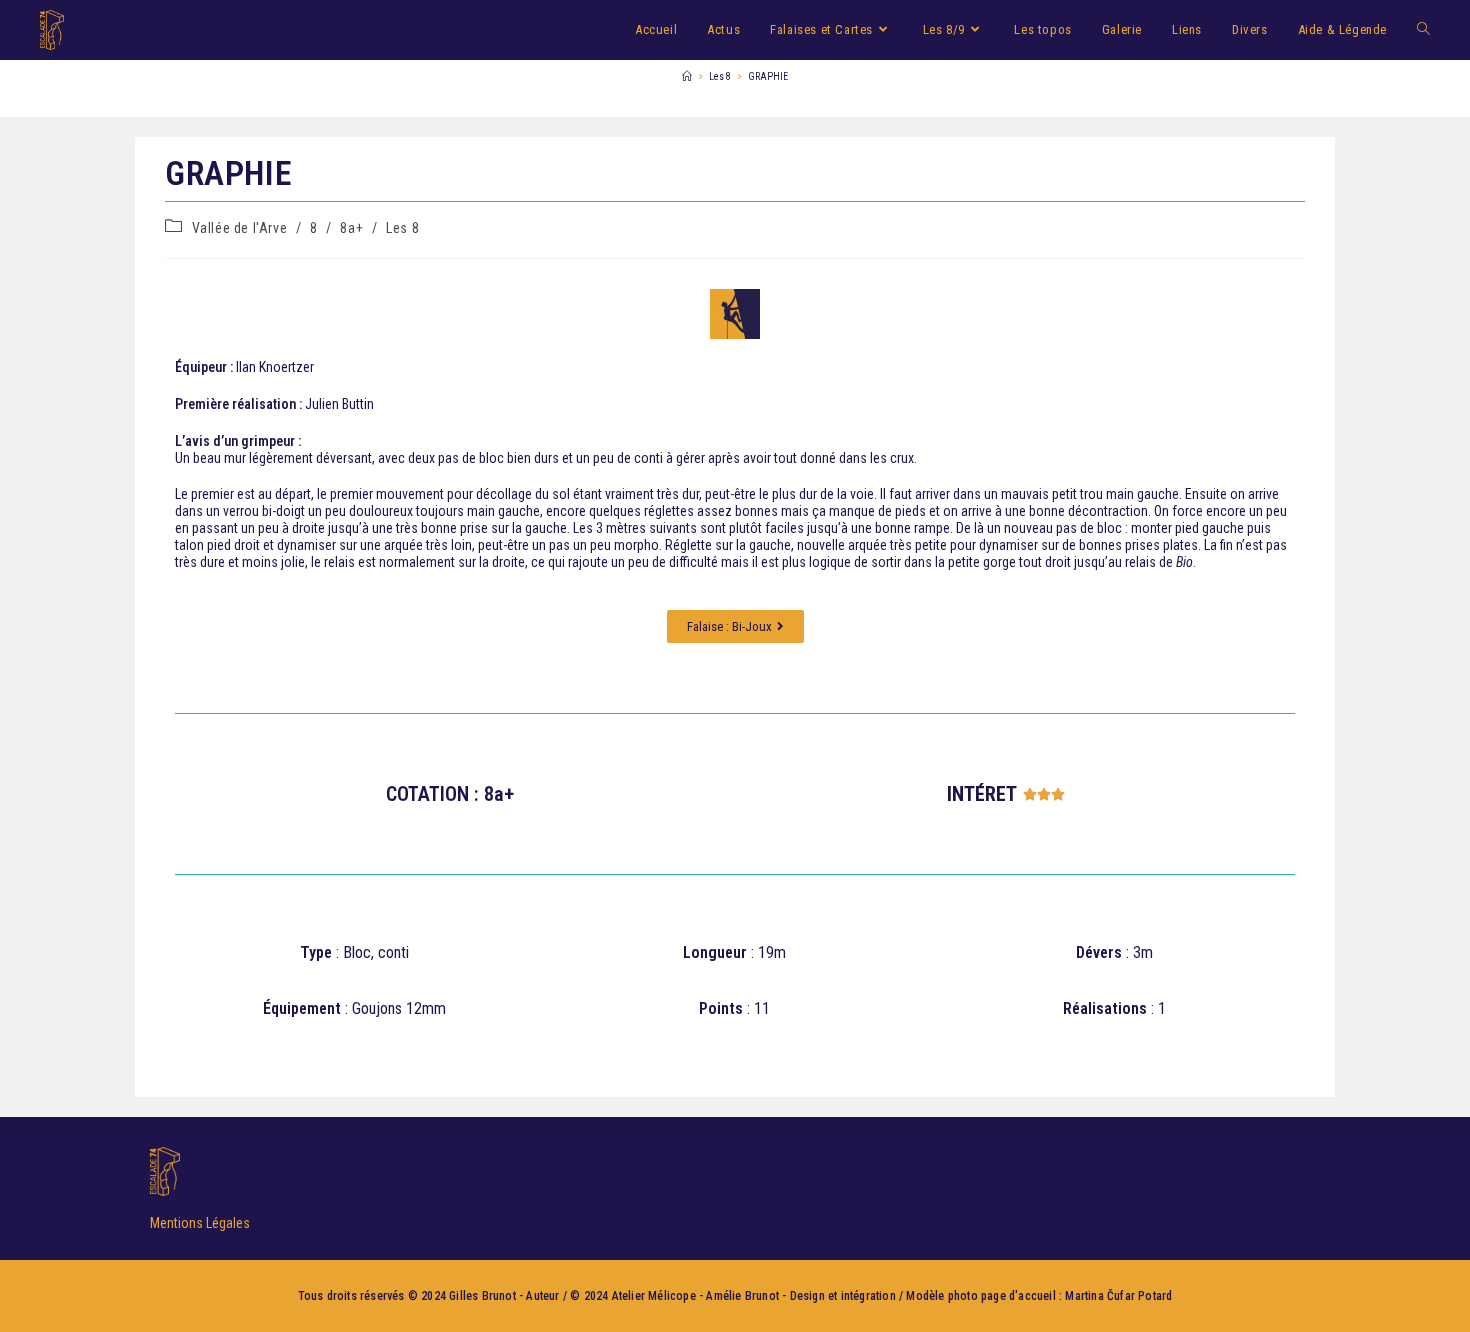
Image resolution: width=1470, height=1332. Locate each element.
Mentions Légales (200, 1223)
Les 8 (402, 228)
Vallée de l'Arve (240, 228)
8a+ (351, 228)
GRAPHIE (768, 76)
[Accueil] (687, 76)
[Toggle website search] (1423, 30)
